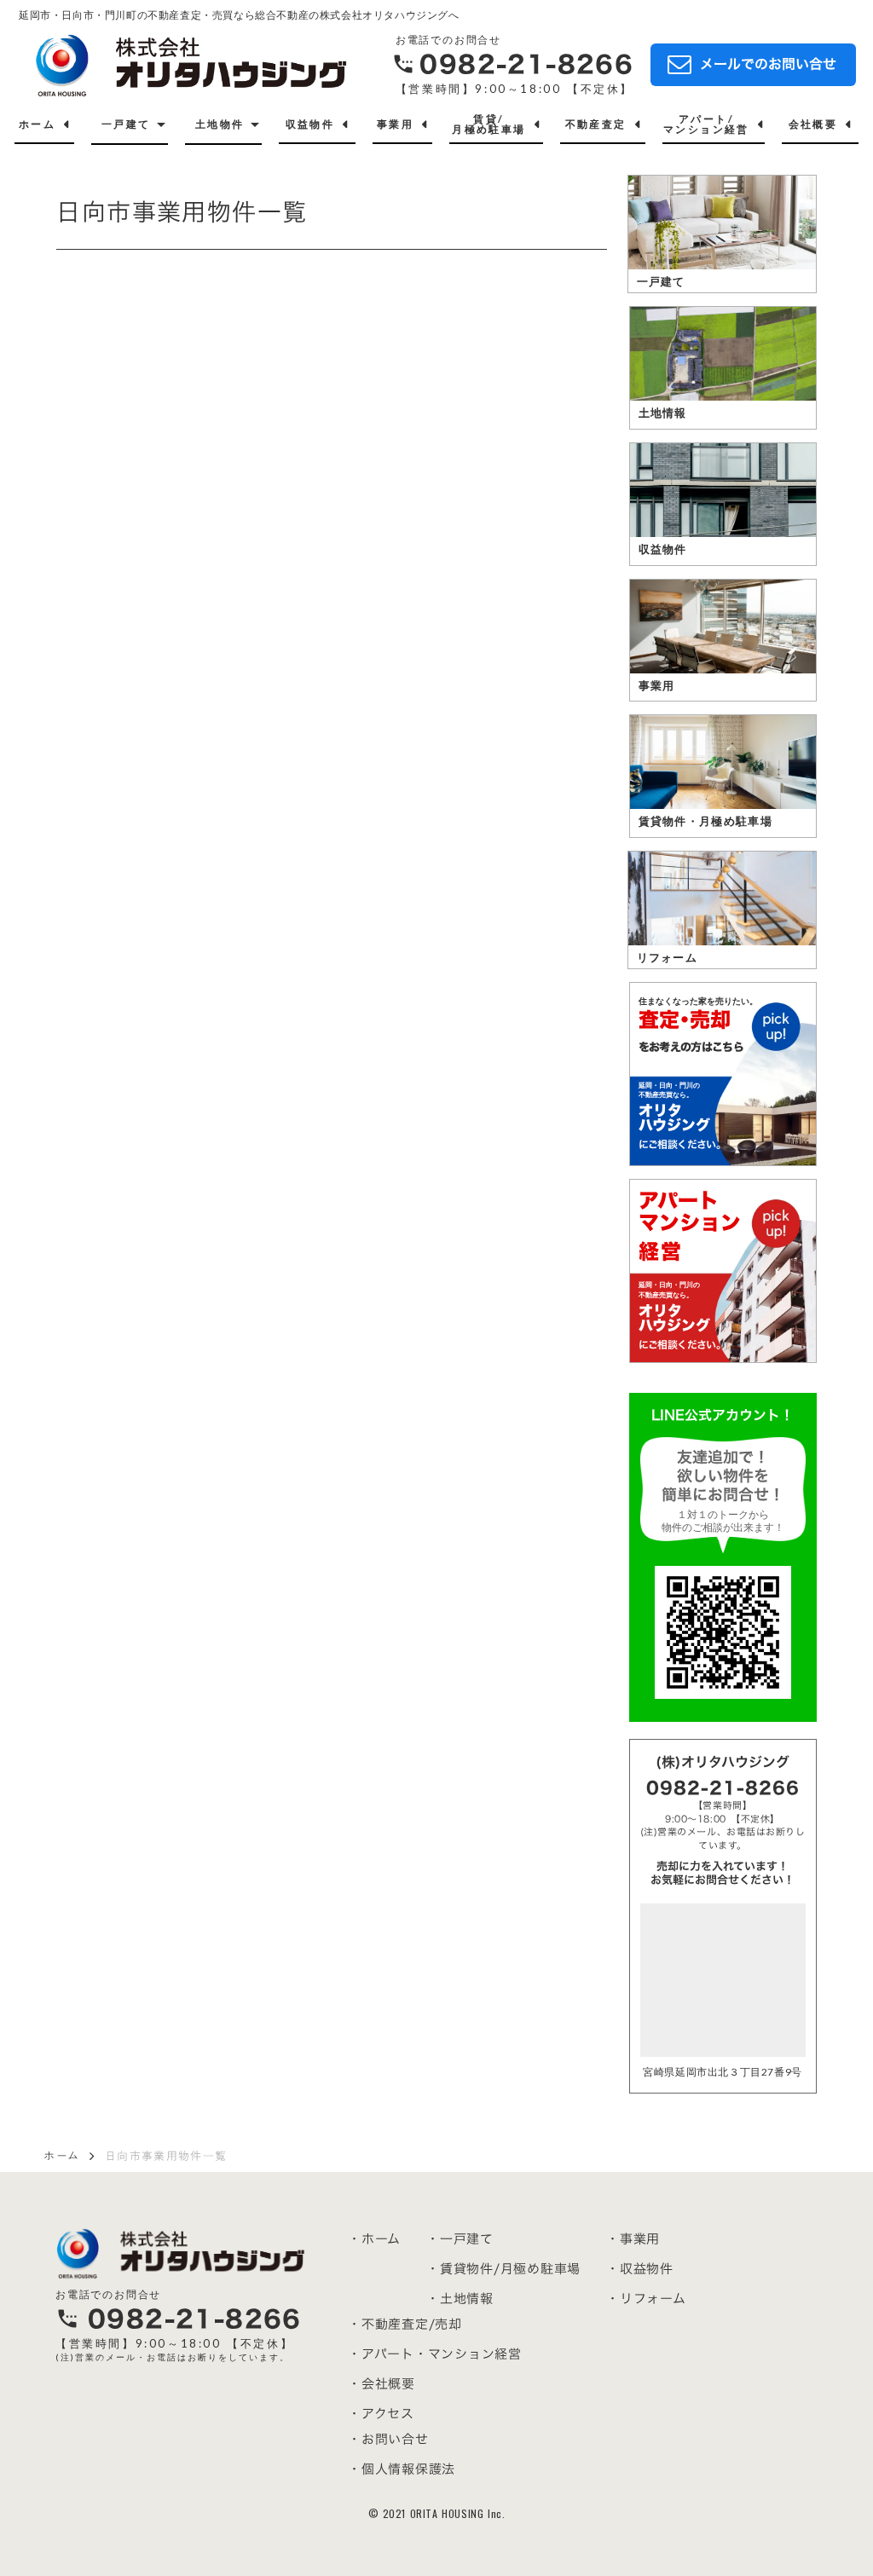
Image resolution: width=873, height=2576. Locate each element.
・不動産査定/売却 (405, 2324)
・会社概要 (382, 2384)
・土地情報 (460, 2299)
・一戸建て (460, 2239)
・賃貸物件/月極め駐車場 (503, 2269)
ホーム (61, 2156)
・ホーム (374, 2239)
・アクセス (381, 2414)
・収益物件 (640, 2269)
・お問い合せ (388, 2439)
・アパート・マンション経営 (435, 2354)
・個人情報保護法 (402, 2469)
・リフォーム (646, 2299)
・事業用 (633, 2239)
